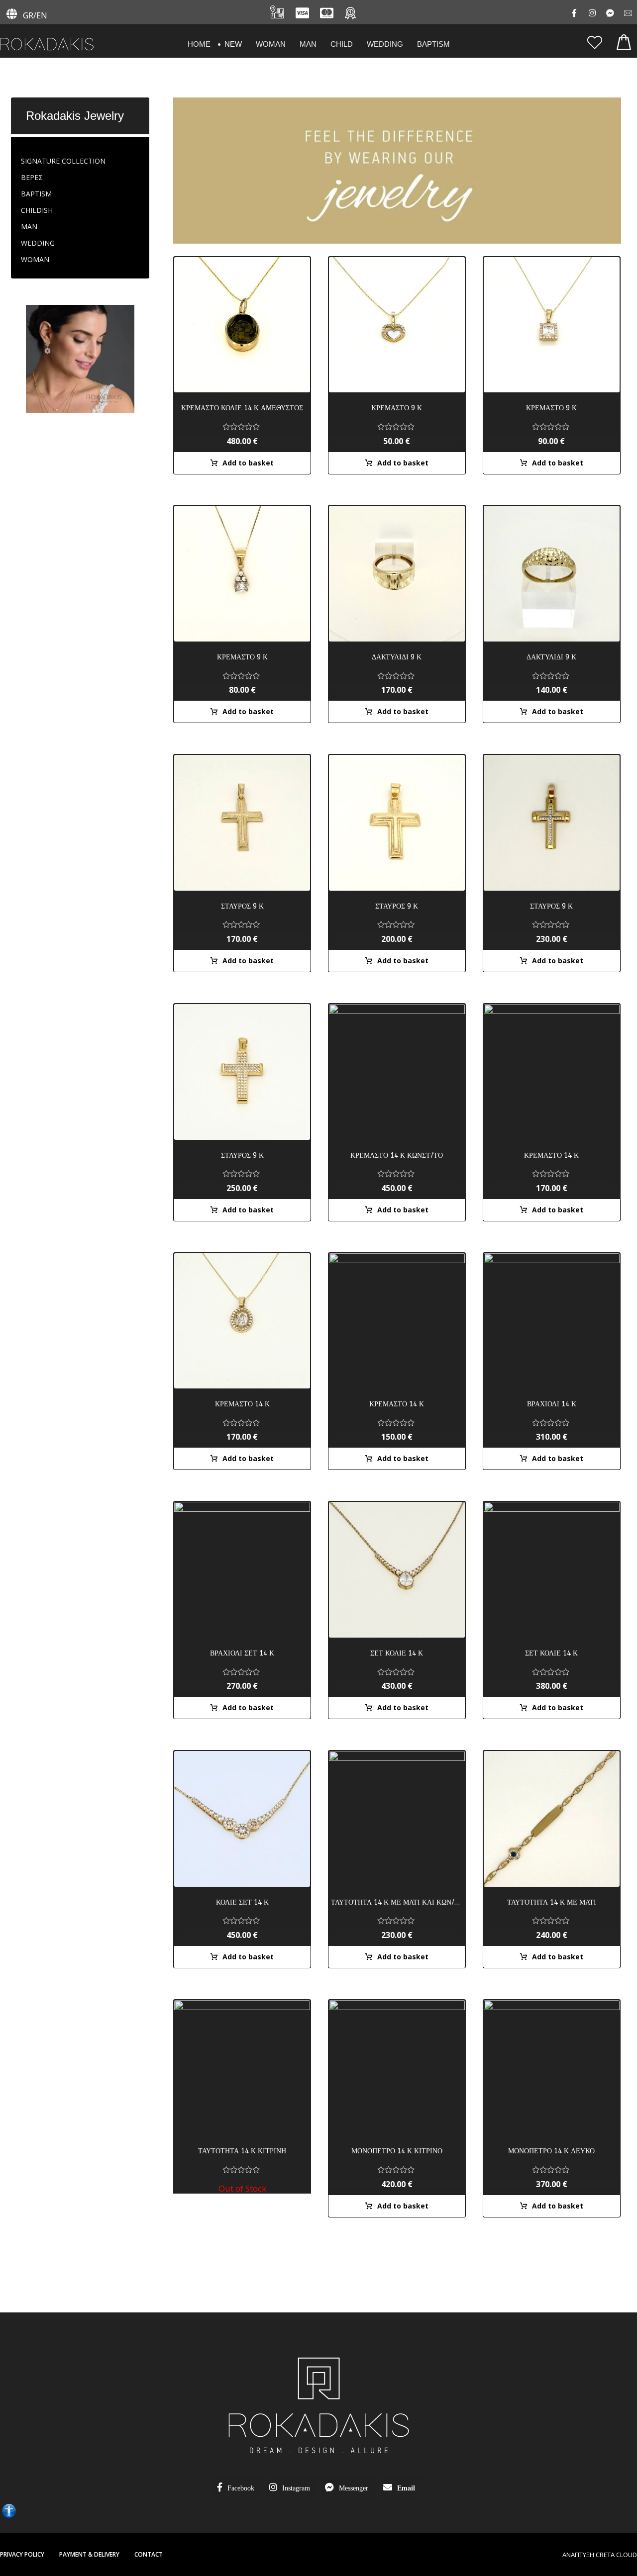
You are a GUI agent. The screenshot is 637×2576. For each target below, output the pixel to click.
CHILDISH (37, 210)
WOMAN (35, 259)
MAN (29, 227)
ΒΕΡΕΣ (32, 177)
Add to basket (248, 463)
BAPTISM (36, 194)
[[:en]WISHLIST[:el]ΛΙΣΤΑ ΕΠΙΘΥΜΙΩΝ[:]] (595, 42)
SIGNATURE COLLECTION (63, 161)
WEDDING (38, 243)
